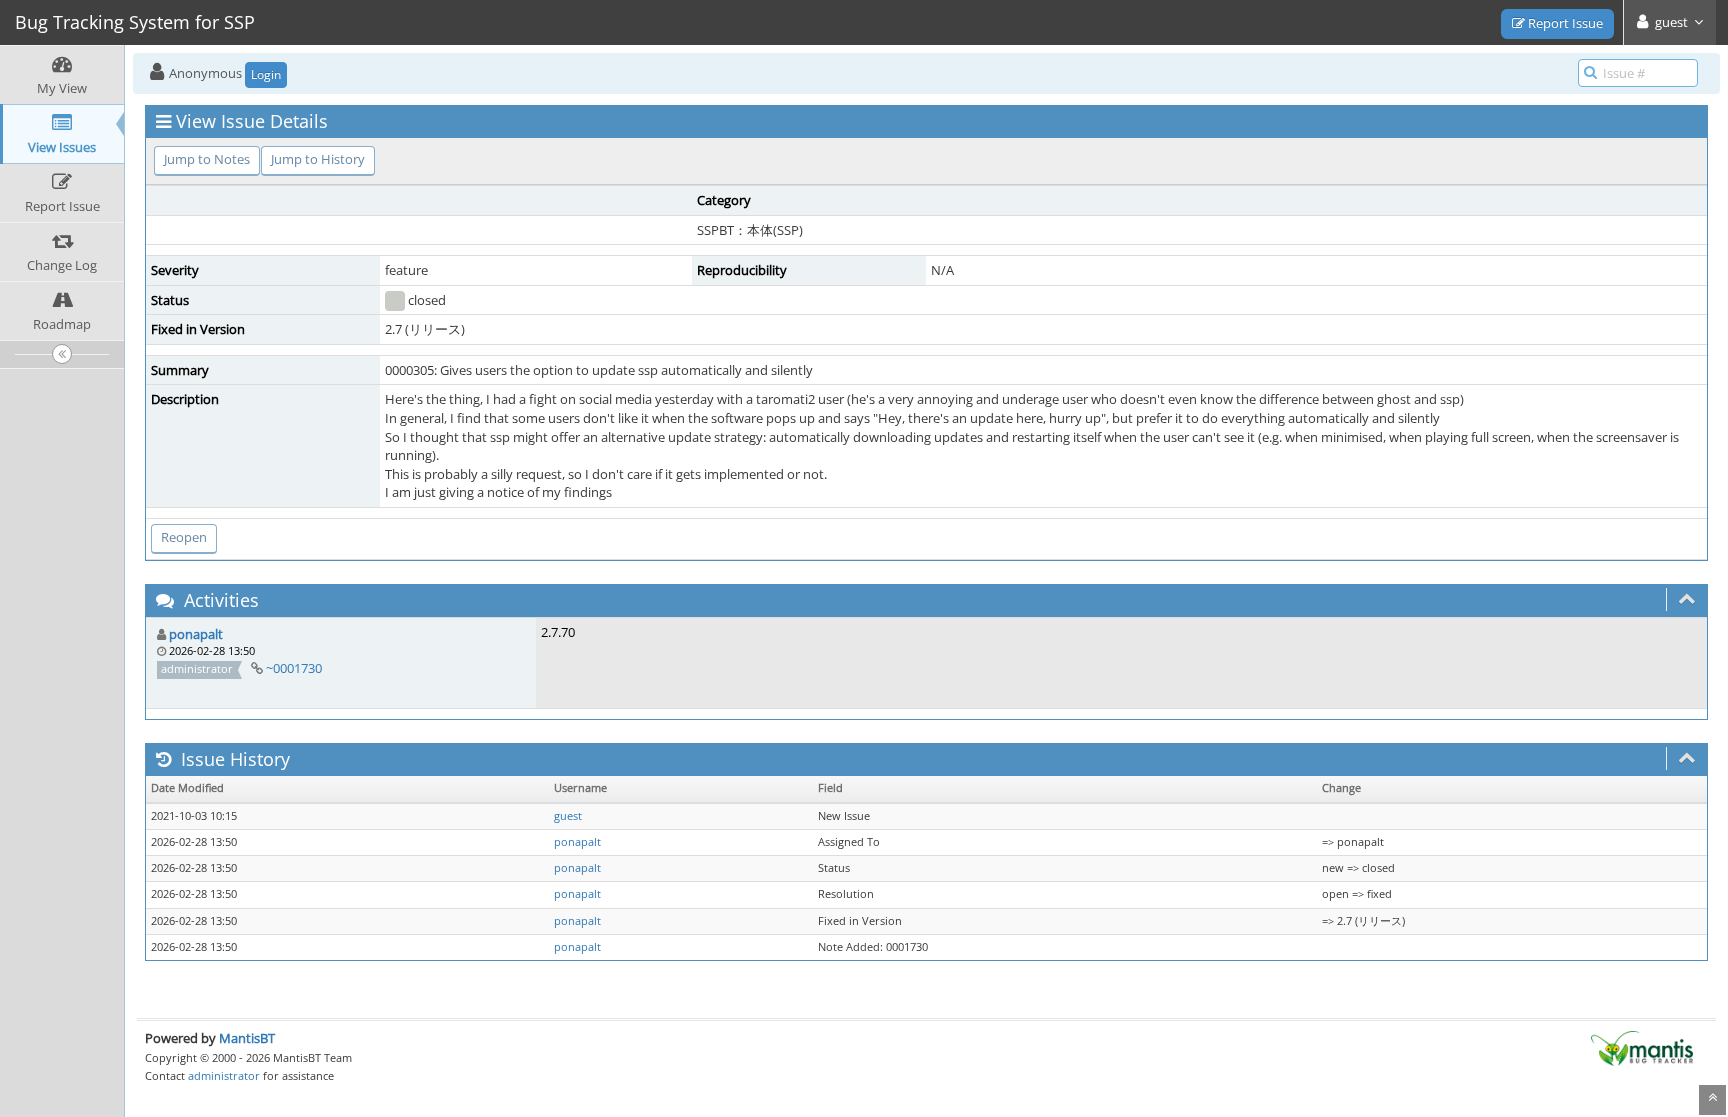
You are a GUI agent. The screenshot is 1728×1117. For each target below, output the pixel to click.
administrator (224, 1075)
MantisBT (247, 1038)
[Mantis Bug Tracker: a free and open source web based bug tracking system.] (1642, 1047)
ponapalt (196, 634)
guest (568, 816)
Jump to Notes (207, 159)
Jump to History (318, 159)
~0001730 (294, 668)
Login (266, 74)
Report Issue (1564, 23)
